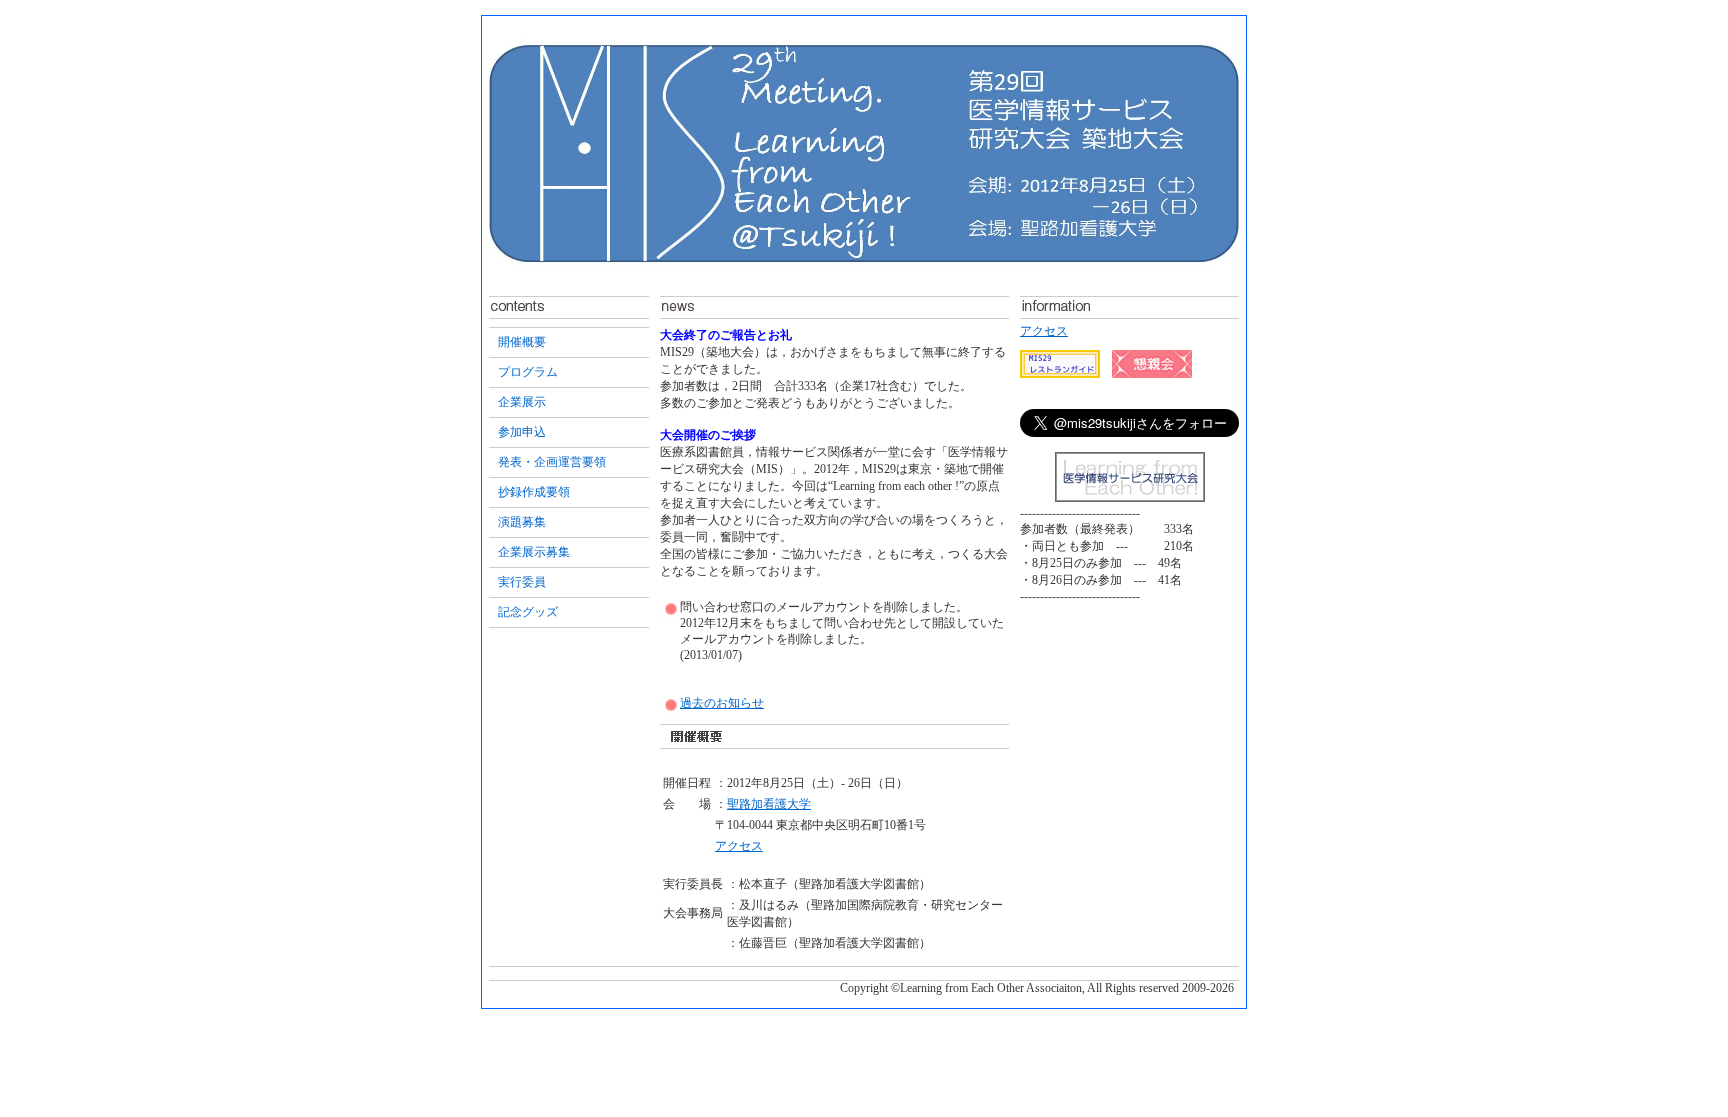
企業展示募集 (534, 552)
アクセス (739, 846)
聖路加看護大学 (769, 804)
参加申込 (522, 432)
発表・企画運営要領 (552, 462)
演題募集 (522, 522)
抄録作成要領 (534, 492)
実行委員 (522, 582)
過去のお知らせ (722, 703)
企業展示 (522, 402)
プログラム (528, 372)
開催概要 (522, 342)
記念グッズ (528, 612)
